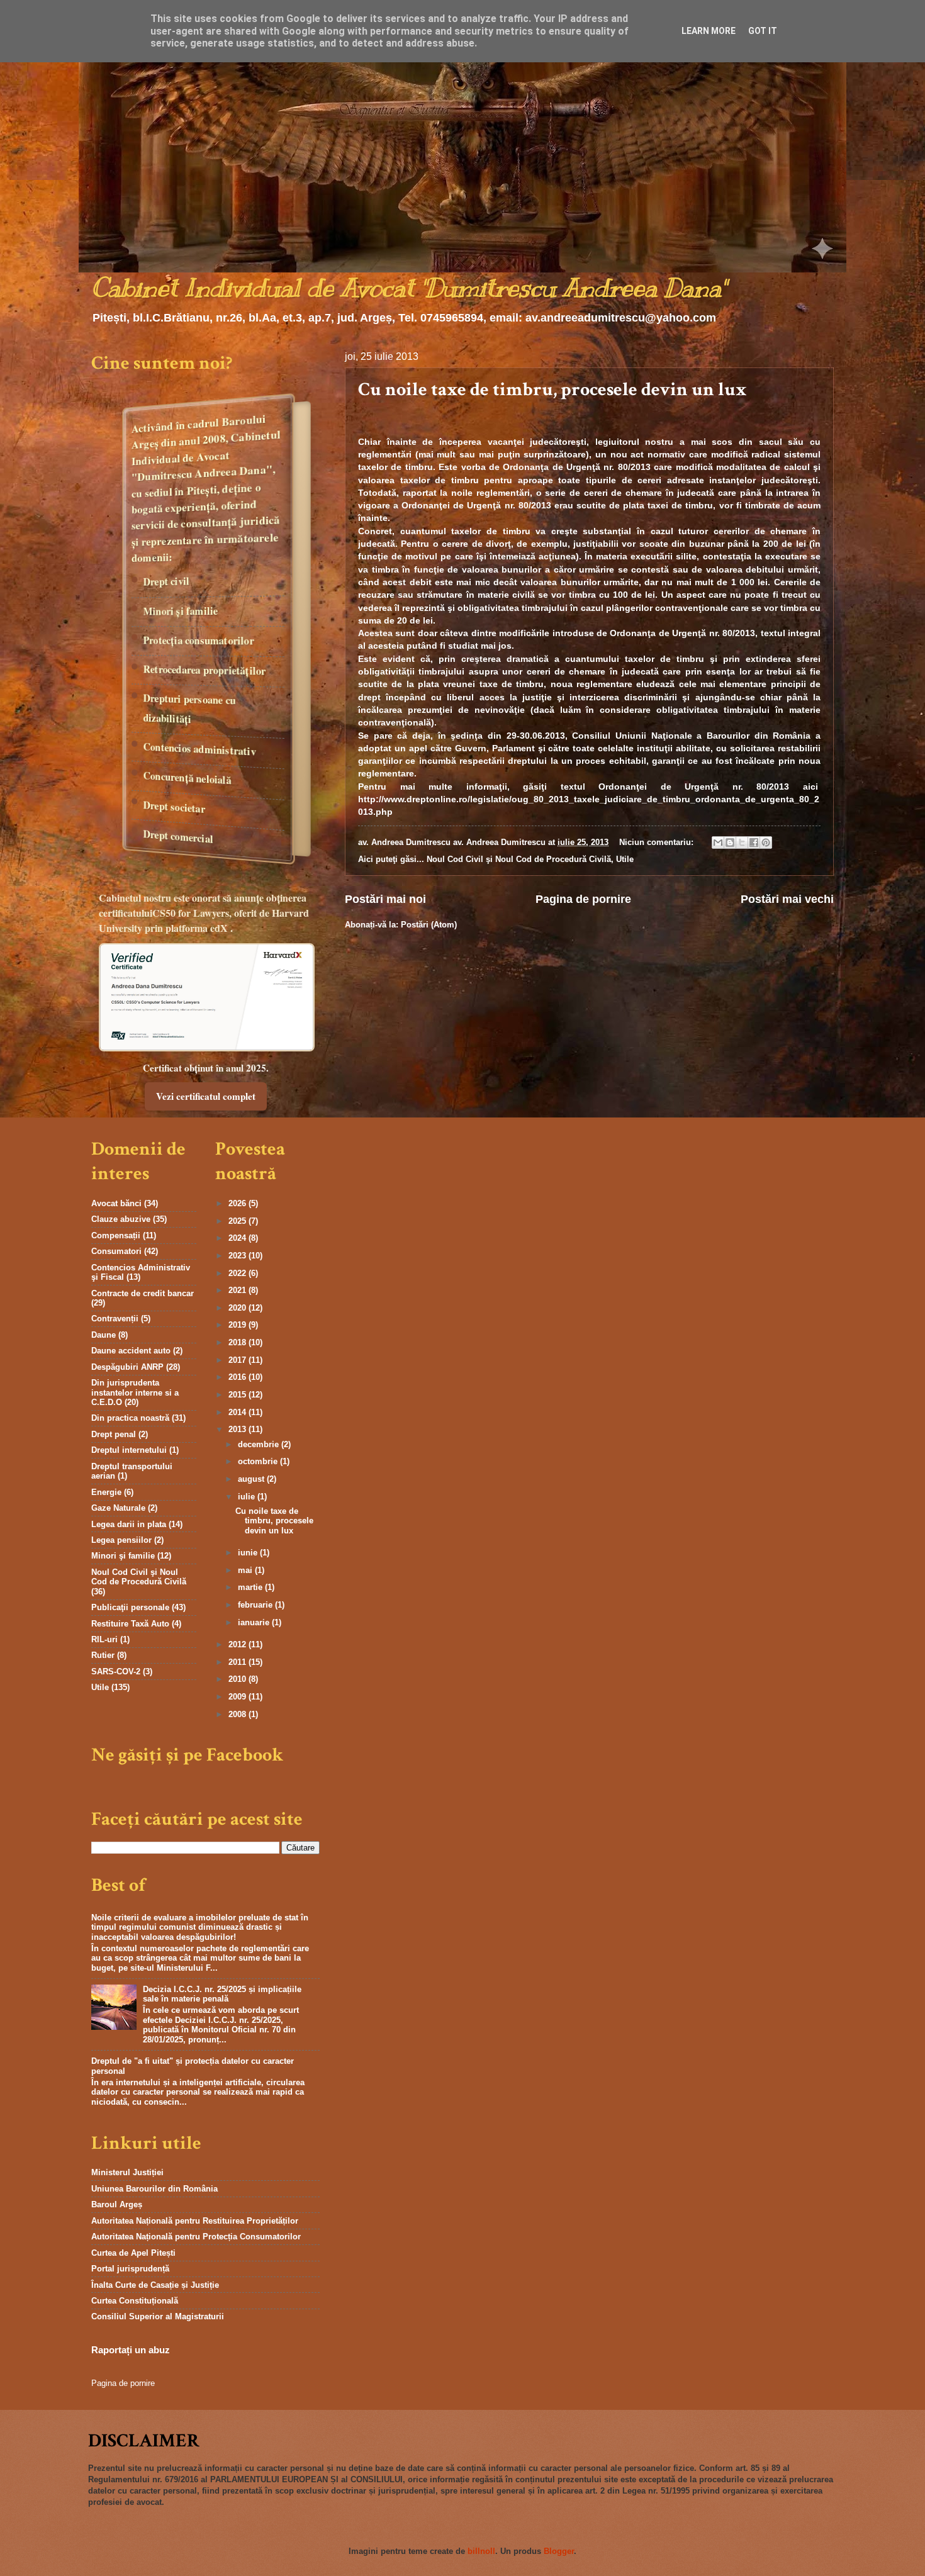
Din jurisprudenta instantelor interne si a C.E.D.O (135, 1392)
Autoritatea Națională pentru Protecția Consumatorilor (196, 2237)
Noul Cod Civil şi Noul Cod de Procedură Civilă (519, 859)
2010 (238, 1679)
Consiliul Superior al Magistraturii (158, 2316)
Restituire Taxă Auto (130, 1624)
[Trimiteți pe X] (742, 843)
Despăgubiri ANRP (127, 1367)
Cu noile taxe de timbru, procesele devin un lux (552, 390)
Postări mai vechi (787, 899)
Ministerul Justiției (127, 2172)
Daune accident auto (131, 1351)
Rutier (103, 1655)
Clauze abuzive (121, 1219)
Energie (106, 1492)
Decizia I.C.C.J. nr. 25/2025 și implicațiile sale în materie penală (222, 1994)
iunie (249, 1553)
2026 (238, 1203)
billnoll (481, 2551)
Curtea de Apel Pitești (133, 2253)
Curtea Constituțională (135, 2301)
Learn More (709, 31)
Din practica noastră (130, 1418)
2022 (238, 1273)
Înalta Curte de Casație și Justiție (155, 2285)
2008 (238, 1714)
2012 (238, 1644)
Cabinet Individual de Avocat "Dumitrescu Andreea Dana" (408, 288)
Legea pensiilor (121, 1540)
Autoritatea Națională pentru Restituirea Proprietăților (195, 2221)
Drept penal (114, 1434)
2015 (238, 1395)
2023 (238, 1256)
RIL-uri (104, 1639)
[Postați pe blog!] (730, 843)
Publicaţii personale (130, 1607)
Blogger (559, 2551)
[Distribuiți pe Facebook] (754, 843)
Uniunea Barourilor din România (154, 2189)
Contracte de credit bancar (143, 1293)
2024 (238, 1238)
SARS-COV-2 (116, 1672)
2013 (238, 1429)
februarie (256, 1605)
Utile (625, 859)
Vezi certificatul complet (206, 1096)
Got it (763, 31)
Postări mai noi (385, 899)
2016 (238, 1377)
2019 (238, 1325)
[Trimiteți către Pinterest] (766, 843)
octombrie (259, 1461)
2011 (238, 1662)
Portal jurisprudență (130, 2269)
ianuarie (255, 1622)
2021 (238, 1290)
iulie (248, 1497)
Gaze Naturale (118, 1508)
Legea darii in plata (129, 1524)
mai (246, 1570)
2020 (238, 1308)
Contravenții (115, 1319)
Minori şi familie (123, 1556)
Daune (104, 1335)
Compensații (116, 1235)
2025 (238, 1221)
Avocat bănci (116, 1203)
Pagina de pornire (583, 899)
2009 (238, 1697)
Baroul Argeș (117, 2204)
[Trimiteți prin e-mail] (718, 843)
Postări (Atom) (429, 925)
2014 (238, 1412)
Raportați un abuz (131, 2350)
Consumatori (116, 1251)
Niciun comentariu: (658, 842)
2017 (238, 1360)
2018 (238, 1342)
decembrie (260, 1444)
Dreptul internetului (129, 1450)
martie (251, 1587)
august (252, 1479)
